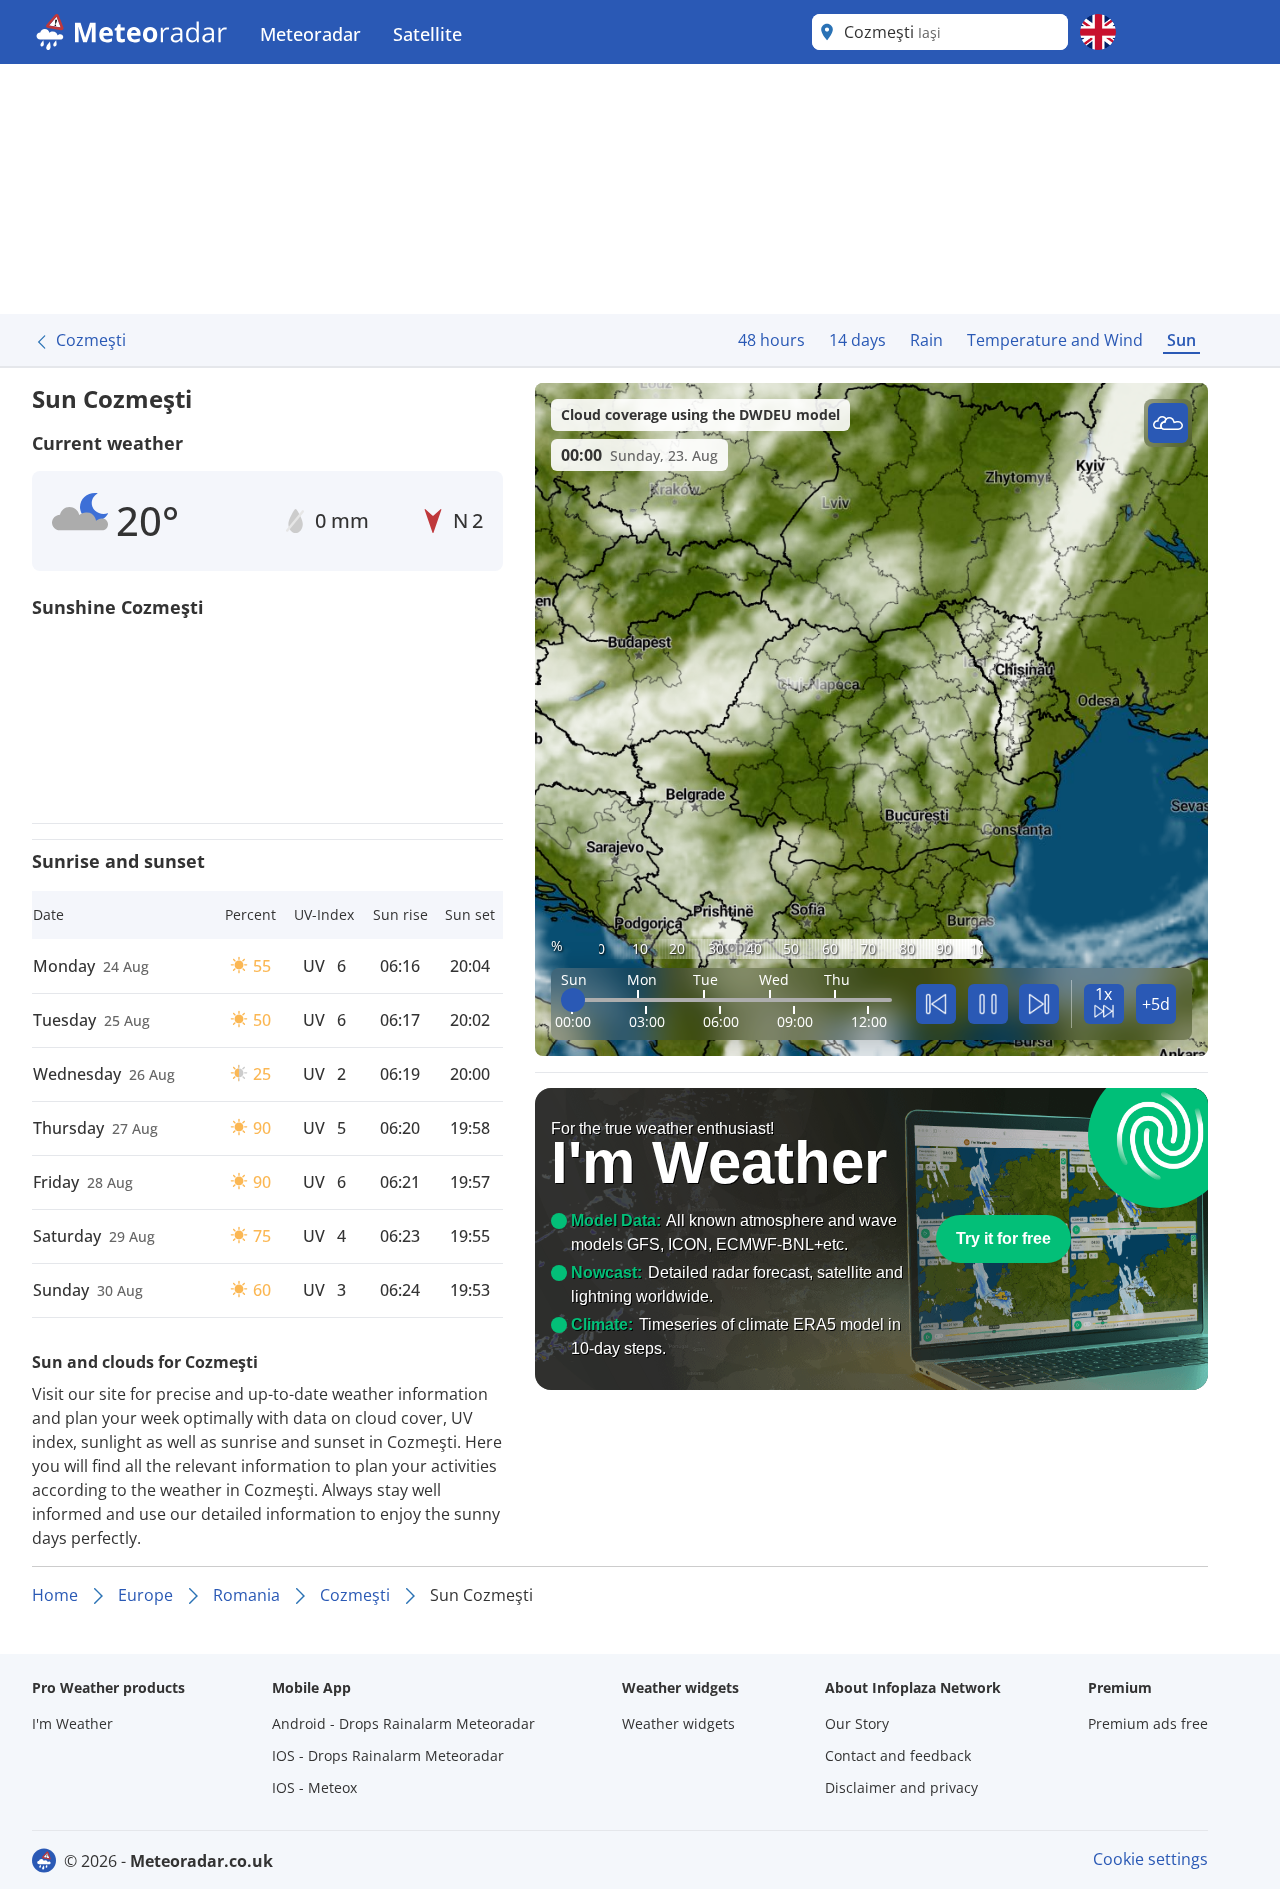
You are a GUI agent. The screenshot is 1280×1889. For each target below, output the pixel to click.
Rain (926, 340)
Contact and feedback (898, 1755)
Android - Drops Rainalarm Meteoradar (403, 1723)
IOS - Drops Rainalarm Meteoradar (388, 1755)
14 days (857, 340)
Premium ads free (1148, 1723)
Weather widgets (678, 1723)
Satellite (427, 34)
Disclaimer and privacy (901, 1787)
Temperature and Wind (1055, 340)
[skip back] (936, 1004)
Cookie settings (1150, 1859)
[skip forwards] (1039, 1004)
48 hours (771, 340)
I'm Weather (72, 1723)
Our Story (857, 1723)
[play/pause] (988, 1004)
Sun (1181, 340)
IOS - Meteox (314, 1787)
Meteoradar (310, 34)
